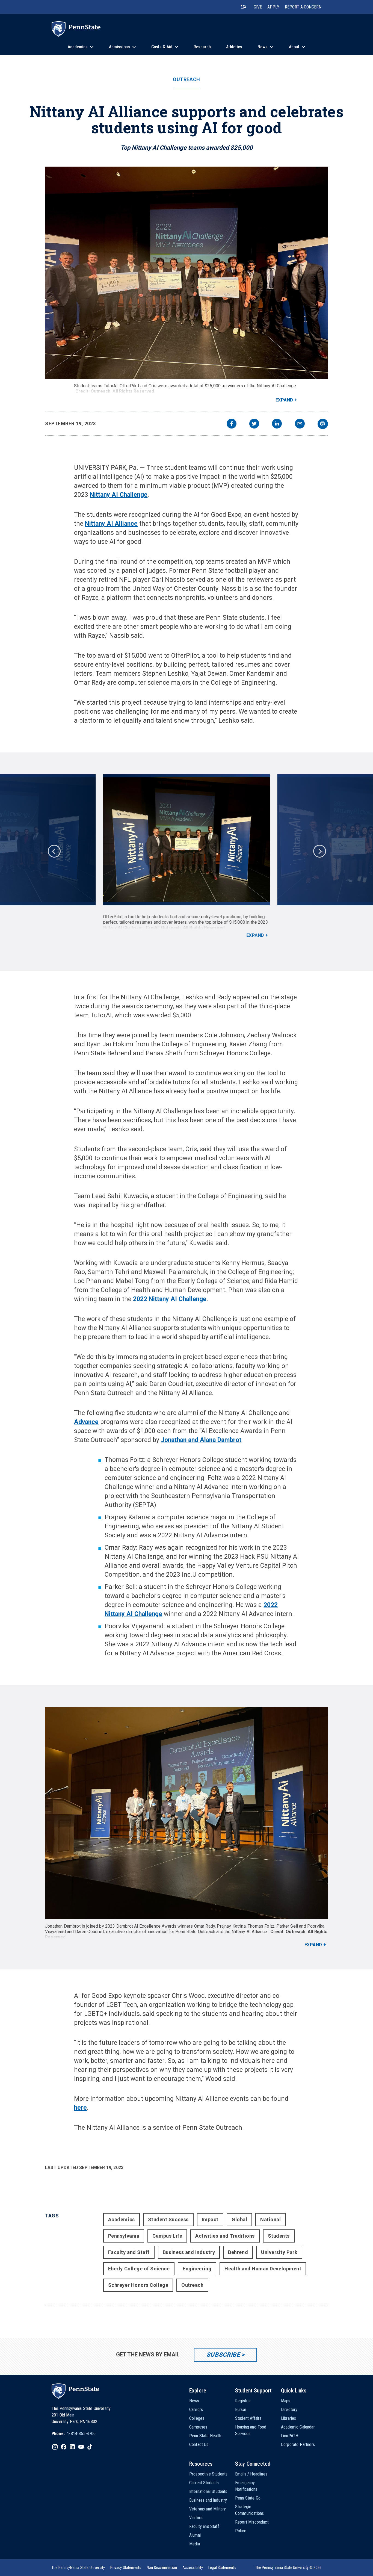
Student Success (168, 2219)
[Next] (319, 851)
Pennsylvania (124, 2236)
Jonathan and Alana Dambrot (201, 1440)
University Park (279, 2252)
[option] (187, 856)
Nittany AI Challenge (119, 495)
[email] (300, 424)
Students (279, 2236)
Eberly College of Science (139, 2269)
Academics (122, 2219)
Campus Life (167, 2236)
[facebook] (232, 424)
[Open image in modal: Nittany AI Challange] (187, 840)
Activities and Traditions (225, 2236)
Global (239, 2219)
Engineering (197, 2269)
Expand (284, 400)
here (80, 2108)
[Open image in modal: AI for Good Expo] (187, 273)
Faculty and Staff (129, 2252)
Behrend (238, 2252)
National (270, 2219)
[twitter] (254, 424)
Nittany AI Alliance (111, 524)
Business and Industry (189, 2252)
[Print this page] (323, 424)
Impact (210, 2219)
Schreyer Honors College (138, 2285)
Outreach (186, 79)
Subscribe (223, 2355)
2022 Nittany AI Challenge (170, 1299)
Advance (86, 1422)
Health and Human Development (263, 2269)
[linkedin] (277, 424)
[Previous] (54, 851)
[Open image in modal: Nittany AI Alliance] (187, 1813)
